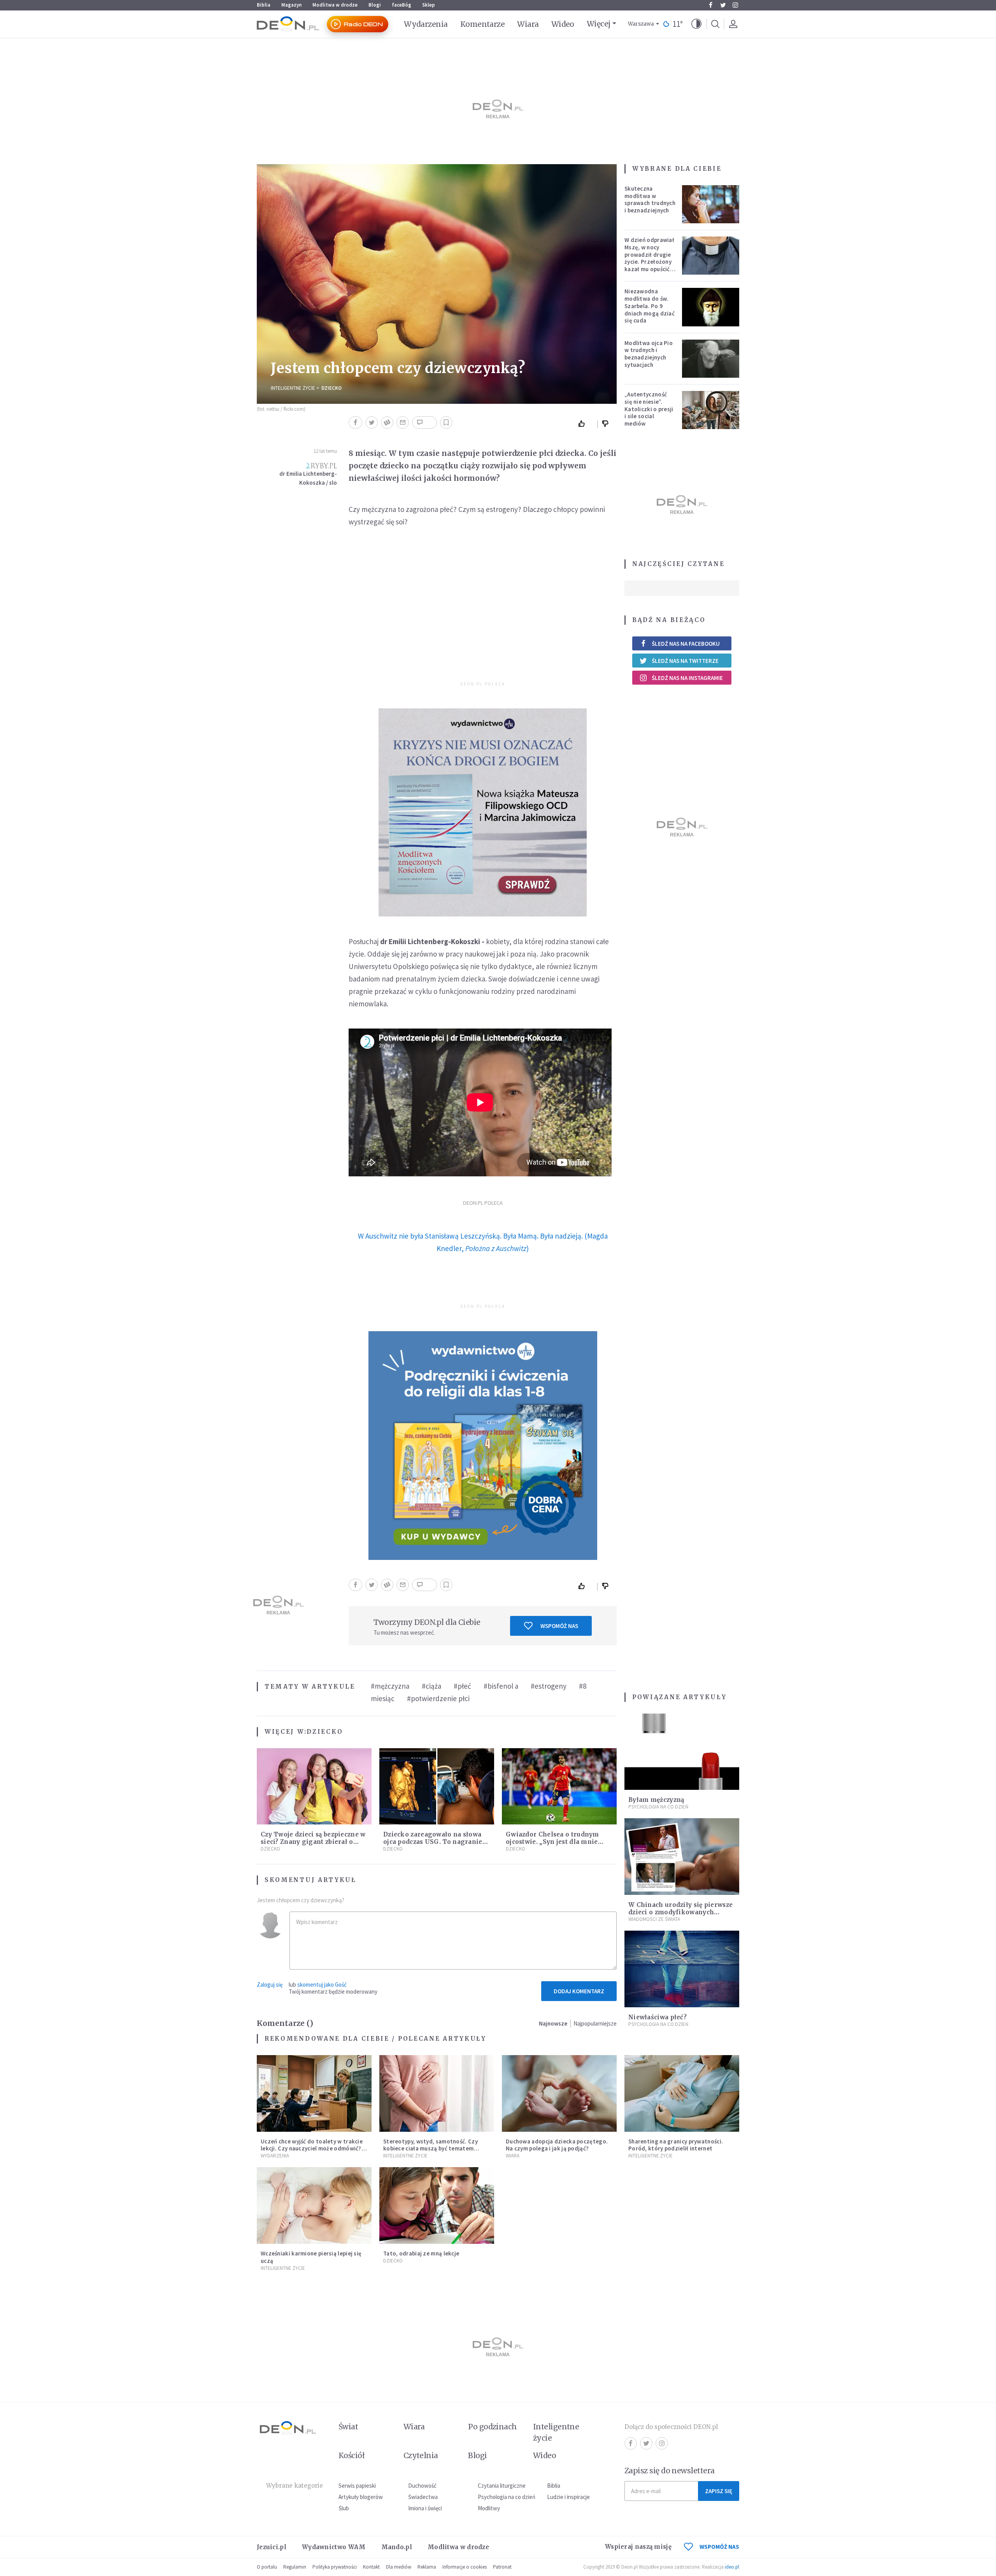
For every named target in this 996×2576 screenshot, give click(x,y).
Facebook (710, 5)
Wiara (528, 24)
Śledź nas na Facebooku (686, 644)
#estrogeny (549, 1686)
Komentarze (483, 24)
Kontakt (371, 2567)
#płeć (462, 1686)
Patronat (502, 2567)
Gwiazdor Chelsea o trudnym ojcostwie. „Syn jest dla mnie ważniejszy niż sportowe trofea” (557, 1842)
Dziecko (331, 388)
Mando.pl (397, 2547)
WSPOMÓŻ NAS (719, 2547)
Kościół (352, 2455)
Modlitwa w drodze (335, 5)
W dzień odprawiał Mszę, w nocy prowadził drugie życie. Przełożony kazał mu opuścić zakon (649, 258)
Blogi (375, 5)
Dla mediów (399, 2567)
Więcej (599, 24)
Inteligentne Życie (293, 388)
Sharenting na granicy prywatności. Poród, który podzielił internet (676, 2145)
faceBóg (402, 5)
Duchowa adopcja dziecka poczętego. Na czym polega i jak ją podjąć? (557, 2145)
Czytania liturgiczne (502, 2486)
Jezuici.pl (272, 2547)
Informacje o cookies (465, 2567)
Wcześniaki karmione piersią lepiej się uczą (311, 2257)
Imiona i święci (425, 2508)
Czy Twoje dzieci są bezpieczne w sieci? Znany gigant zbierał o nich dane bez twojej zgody (313, 1842)
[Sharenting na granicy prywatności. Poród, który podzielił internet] (682, 2093)
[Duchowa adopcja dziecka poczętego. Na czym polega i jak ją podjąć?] (559, 2093)
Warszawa (641, 24)
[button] (696, 24)
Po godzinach (493, 2427)
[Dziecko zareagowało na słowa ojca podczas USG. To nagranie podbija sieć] (437, 1787)
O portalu (267, 2567)
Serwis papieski (357, 2486)
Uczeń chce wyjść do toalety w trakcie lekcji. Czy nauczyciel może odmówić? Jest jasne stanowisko (312, 2149)
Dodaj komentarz (579, 1991)
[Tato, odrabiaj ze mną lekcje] (437, 2205)
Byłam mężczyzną (656, 1800)
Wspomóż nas (559, 1626)
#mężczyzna (390, 1686)
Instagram (735, 5)
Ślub (344, 2508)
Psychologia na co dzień (658, 1807)
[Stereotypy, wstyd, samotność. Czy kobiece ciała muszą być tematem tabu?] (437, 2093)
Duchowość (422, 2486)
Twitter (723, 5)
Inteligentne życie (556, 2432)
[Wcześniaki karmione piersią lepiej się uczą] (314, 2205)
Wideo (563, 24)
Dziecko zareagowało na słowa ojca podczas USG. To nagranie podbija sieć (433, 1842)
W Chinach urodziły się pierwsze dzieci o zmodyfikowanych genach (680, 1912)
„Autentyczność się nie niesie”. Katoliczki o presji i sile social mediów (649, 409)
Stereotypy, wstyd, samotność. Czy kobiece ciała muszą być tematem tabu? (430, 2149)
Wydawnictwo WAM (334, 2547)
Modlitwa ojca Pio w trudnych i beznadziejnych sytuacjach (649, 354)
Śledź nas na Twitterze (685, 661)
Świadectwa (423, 2497)
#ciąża (431, 1686)
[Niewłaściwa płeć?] (682, 1969)
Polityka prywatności (335, 2567)
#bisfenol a (501, 1686)
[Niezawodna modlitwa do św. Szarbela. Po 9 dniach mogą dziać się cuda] (711, 307)
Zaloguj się (270, 1985)
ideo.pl (732, 2567)
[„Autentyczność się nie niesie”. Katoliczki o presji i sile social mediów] (711, 410)
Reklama (427, 2567)
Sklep (429, 5)
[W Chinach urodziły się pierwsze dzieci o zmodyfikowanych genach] (682, 1857)
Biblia (264, 5)
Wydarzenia (426, 24)
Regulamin (295, 2567)
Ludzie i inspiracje (568, 2497)
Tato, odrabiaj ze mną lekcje (421, 2253)
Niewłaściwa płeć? (658, 2017)
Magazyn (291, 5)
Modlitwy (489, 2508)
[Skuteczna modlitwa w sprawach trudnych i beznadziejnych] (711, 204)
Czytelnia (421, 2455)
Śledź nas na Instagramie (687, 678)
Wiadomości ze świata (654, 1919)
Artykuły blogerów (361, 2497)
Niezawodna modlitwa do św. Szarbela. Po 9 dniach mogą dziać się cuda (650, 306)
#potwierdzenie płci (438, 1698)
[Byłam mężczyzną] (682, 1752)
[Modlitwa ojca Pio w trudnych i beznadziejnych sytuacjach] (711, 359)
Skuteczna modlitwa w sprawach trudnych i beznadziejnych (650, 199)
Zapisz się (719, 2491)
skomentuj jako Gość (322, 1985)
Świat (348, 2427)
